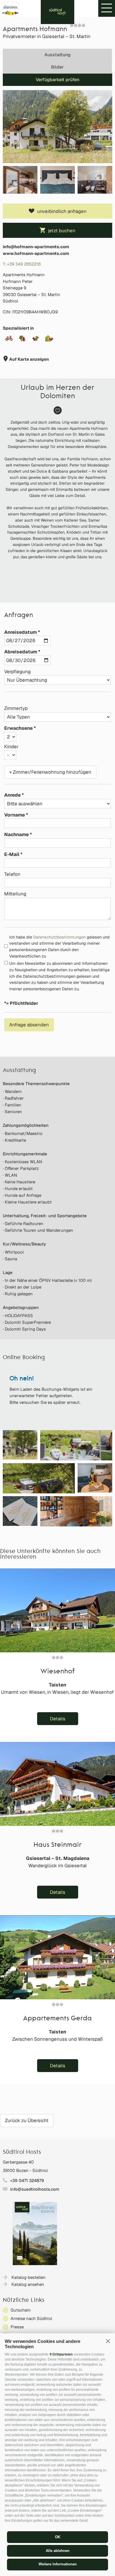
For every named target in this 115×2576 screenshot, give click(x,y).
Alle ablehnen (58, 2551)
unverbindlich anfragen (62, 211)
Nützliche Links (24, 2300)
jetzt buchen (62, 231)
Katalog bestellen (28, 2277)
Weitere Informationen (58, 2564)
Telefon (12, 874)
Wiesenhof (58, 1672)
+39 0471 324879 (27, 2180)
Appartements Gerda (57, 2019)
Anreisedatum (21, 632)
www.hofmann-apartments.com (36, 253)
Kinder (11, 747)
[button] (108, 2341)
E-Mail (12, 854)
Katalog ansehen (28, 2284)
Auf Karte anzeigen (29, 359)
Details (58, 1719)
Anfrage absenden (29, 1025)
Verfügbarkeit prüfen (57, 80)
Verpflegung (17, 672)
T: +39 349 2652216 (22, 264)
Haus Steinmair (57, 1845)
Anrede (12, 795)
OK (58, 2537)
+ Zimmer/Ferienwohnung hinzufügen (50, 772)
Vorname (15, 815)
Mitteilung (15, 894)
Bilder (57, 67)
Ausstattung (57, 55)
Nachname (16, 834)
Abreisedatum (21, 652)
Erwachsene (18, 728)
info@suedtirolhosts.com (35, 2189)
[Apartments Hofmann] (57, 127)
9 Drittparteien (61, 2354)
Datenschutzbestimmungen (59, 937)
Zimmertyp (16, 708)
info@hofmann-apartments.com (36, 247)
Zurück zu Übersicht (27, 2120)
